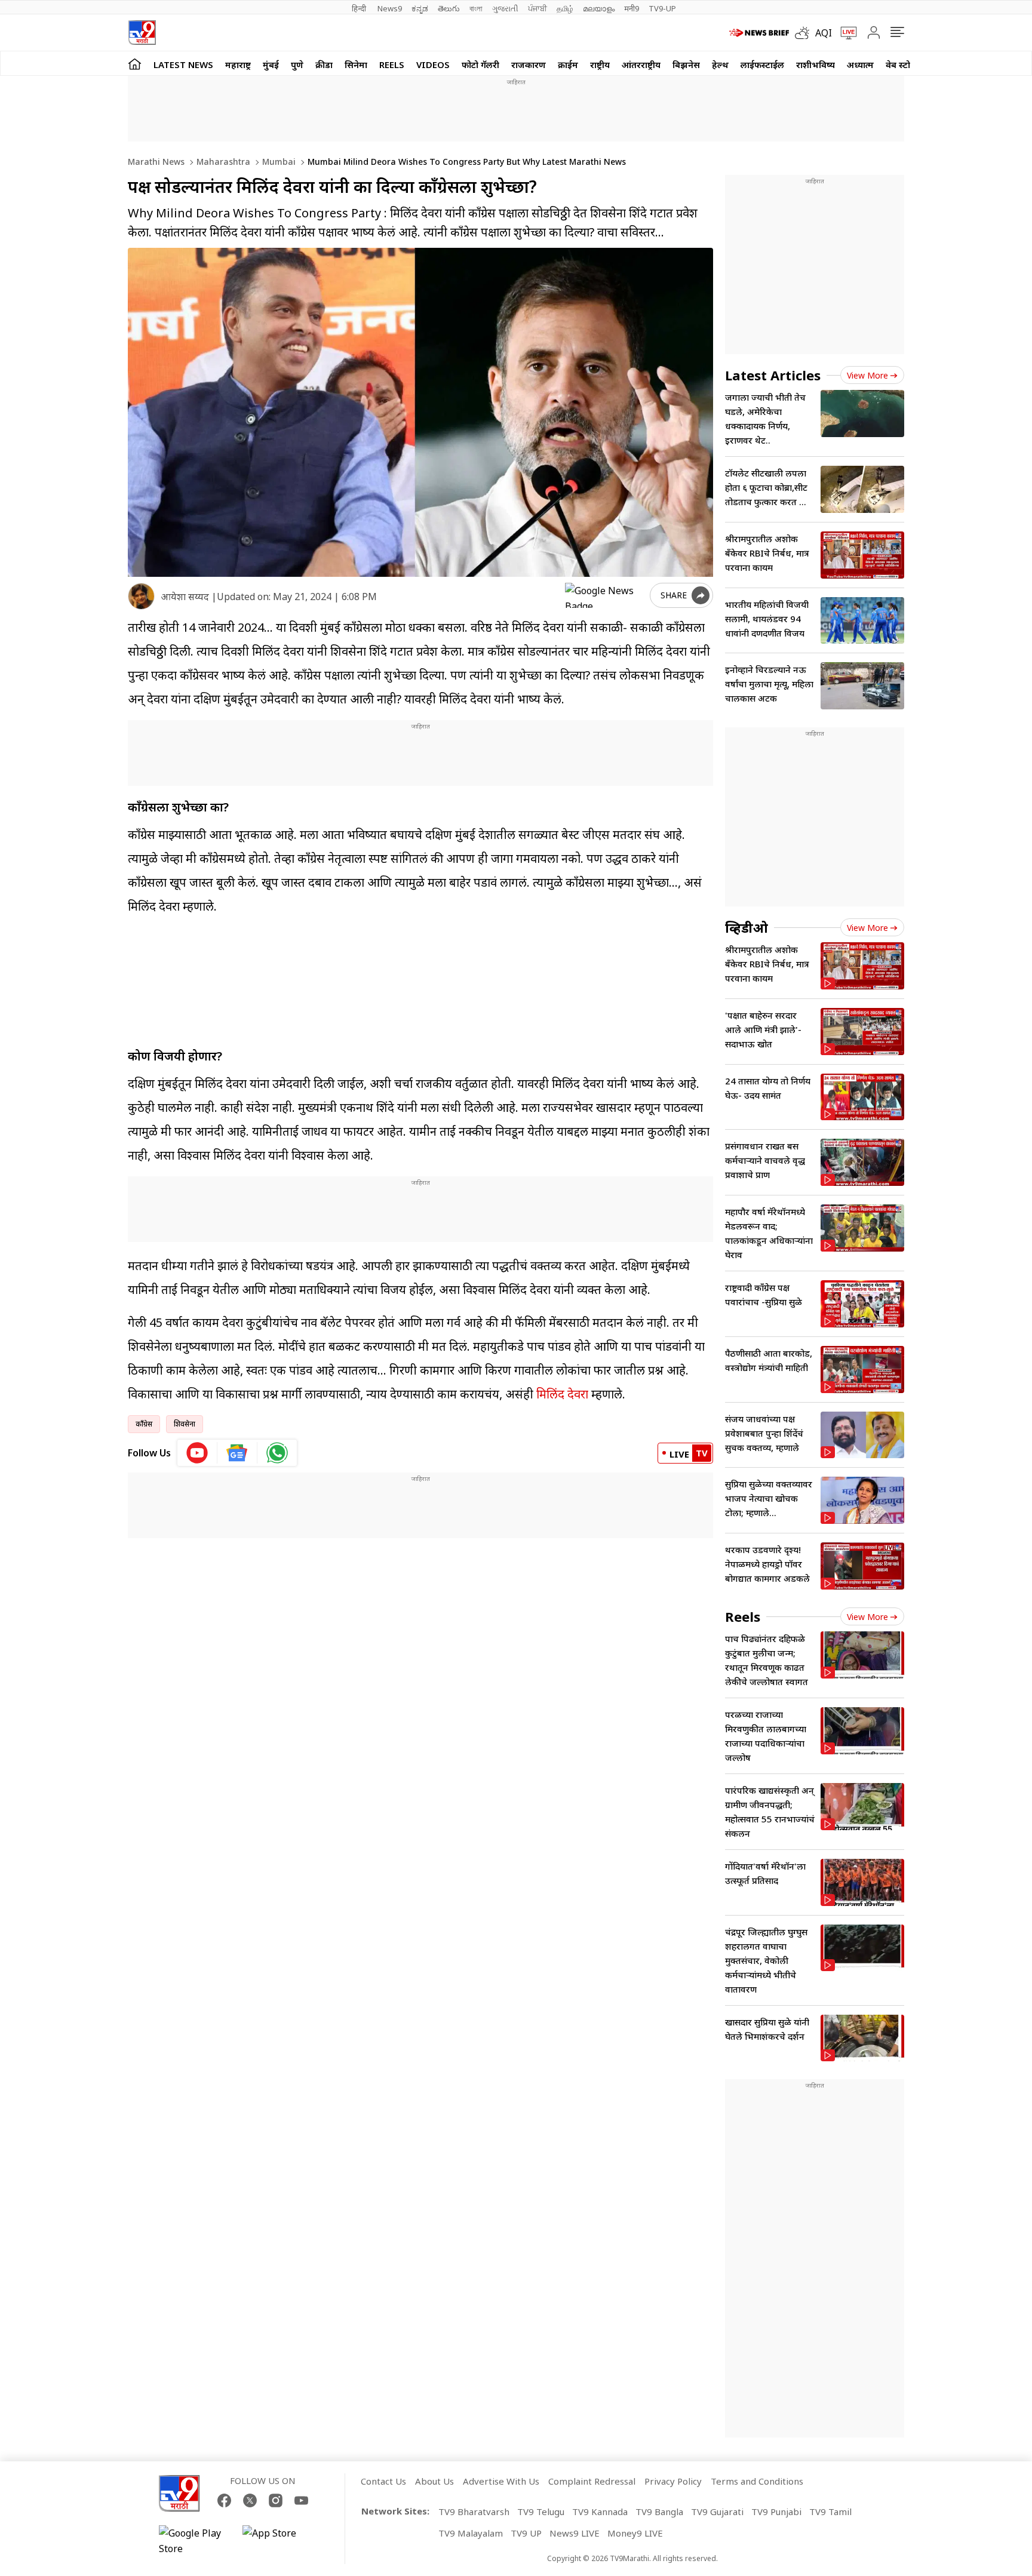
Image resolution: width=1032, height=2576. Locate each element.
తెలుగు (449, 8)
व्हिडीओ (747, 927)
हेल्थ (720, 64)
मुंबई (271, 64)
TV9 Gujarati (717, 2512)
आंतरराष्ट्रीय (641, 64)
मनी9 (632, 8)
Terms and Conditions (757, 2481)
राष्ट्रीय (600, 64)
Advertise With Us (501, 2481)
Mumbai (278, 162)
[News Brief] (759, 33)
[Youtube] (301, 2500)
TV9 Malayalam (471, 2533)
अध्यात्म (860, 64)
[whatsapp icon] (277, 1453)
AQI (824, 33)
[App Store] (278, 2541)
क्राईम (568, 64)
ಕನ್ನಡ (420, 8)
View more (867, 375)
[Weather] (805, 33)
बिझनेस (686, 64)
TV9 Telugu (541, 2512)
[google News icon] (237, 1453)
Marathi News (156, 162)
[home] (135, 64)
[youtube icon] (197, 1453)
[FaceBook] (224, 2500)
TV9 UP (526, 2533)
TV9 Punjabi (776, 2512)
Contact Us (383, 2481)
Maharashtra (222, 162)
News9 (390, 8)
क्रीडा (324, 64)
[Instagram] (276, 2500)
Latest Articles (773, 375)
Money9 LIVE (635, 2533)
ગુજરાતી (505, 8)
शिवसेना (185, 1424)
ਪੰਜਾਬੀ (537, 8)
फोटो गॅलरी (480, 64)
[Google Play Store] (195, 2541)
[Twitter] (250, 2500)
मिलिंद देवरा (562, 1394)
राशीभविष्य (816, 64)
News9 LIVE (575, 2533)
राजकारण (529, 64)
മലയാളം (599, 8)
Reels (392, 64)
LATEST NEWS (183, 64)
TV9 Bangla (659, 2512)
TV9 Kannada (600, 2512)
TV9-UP (662, 8)
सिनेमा (356, 64)
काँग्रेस (144, 1424)
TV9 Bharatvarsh (474, 2512)
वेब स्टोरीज (905, 64)
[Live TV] (844, 33)
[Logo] (142, 33)
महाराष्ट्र (238, 64)
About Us (434, 2481)
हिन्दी (360, 8)
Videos (433, 64)
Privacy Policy (673, 2481)
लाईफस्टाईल (762, 64)
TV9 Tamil (830, 2512)
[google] (605, 595)
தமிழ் (565, 8)
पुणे (297, 64)
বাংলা (476, 8)
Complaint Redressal (592, 2481)
